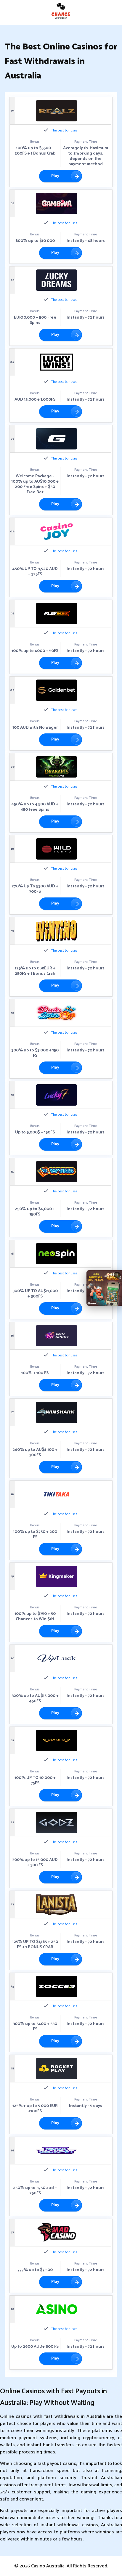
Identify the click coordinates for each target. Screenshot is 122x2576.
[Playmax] (57, 614)
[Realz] (57, 111)
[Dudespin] (57, 1013)
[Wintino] (57, 931)
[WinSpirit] (57, 1336)
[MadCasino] (57, 2233)
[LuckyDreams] (57, 280)
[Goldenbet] (57, 690)
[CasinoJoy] (57, 531)
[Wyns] (57, 1172)
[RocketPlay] (57, 2068)
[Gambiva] (57, 203)
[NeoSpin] (57, 1254)
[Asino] (57, 2309)
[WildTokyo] (57, 849)
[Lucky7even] (57, 1095)
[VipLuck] (57, 1658)
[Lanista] (57, 1904)
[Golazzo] (57, 439)
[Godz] (57, 1822)
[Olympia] (57, 1740)
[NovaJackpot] (57, 2151)
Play (55, 176)
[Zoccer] (57, 1986)
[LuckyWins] (57, 362)
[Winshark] (57, 1412)
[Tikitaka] (57, 1494)
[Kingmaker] (57, 1576)
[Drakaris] (57, 767)
